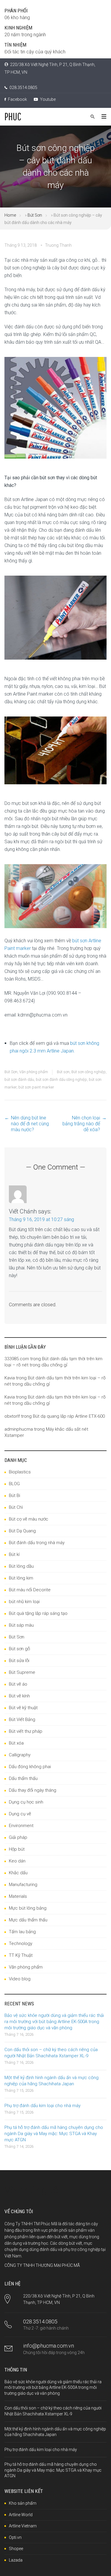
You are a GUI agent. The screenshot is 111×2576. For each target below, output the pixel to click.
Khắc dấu (18, 1873)
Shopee (16, 2549)
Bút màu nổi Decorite (30, 1590)
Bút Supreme (22, 1672)
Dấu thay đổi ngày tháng (33, 1790)
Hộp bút (17, 1849)
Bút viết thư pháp (26, 1731)
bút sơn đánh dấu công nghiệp (61, 1079)
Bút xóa (16, 1743)
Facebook (17, 99)
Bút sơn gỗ (19, 1649)
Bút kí (14, 1554)
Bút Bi (15, 1495)
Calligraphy (20, 1755)
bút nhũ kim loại (24, 1602)
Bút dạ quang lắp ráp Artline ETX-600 (69, 1416)
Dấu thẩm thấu (23, 1778)
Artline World (21, 2515)
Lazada (16, 2560)
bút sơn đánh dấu (19, 1079)
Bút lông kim (21, 1578)
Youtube (47, 99)
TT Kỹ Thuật (21, 1955)
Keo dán (17, 1861)
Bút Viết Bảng (22, 1719)
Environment (21, 1826)
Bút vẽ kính (19, 1696)
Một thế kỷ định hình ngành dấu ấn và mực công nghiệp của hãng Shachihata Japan (52, 2081)
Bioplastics (20, 1472)
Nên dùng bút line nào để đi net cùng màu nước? (30, 1124)
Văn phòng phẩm (34, 1072)
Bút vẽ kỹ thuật (23, 1708)
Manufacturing (23, 1885)
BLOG (14, 1484)
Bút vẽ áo (18, 1684)
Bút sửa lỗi (19, 1661)
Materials (18, 1896)
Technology (21, 1943)
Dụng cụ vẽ (20, 1814)
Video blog (20, 1979)
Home (10, 215)
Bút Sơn (35, 215)
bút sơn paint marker (36, 1087)
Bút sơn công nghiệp (89, 1072)
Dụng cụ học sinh (26, 1802)
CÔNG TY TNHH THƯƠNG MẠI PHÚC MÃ (42, 2265)
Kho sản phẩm (23, 2503)
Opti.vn (15, 2537)
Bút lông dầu (21, 1566)
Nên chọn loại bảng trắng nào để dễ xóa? (81, 1124)
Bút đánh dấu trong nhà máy (37, 1543)
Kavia (10, 1378)
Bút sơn (63, 1072)
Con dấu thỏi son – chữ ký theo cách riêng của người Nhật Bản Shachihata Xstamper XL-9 (51, 2053)
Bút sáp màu (21, 1625)
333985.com (17, 1359)
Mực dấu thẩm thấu (28, 1920)
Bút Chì (16, 1507)
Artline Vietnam (23, 2526)
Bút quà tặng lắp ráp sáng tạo (38, 1613)
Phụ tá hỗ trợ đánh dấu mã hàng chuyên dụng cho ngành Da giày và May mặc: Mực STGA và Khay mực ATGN (54, 2134)
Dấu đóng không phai (30, 1767)
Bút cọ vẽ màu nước (29, 1519)
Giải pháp (18, 1837)
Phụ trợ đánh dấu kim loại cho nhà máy (42, 2106)
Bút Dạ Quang (22, 1531)
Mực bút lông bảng (28, 1908)
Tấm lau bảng (22, 1932)
